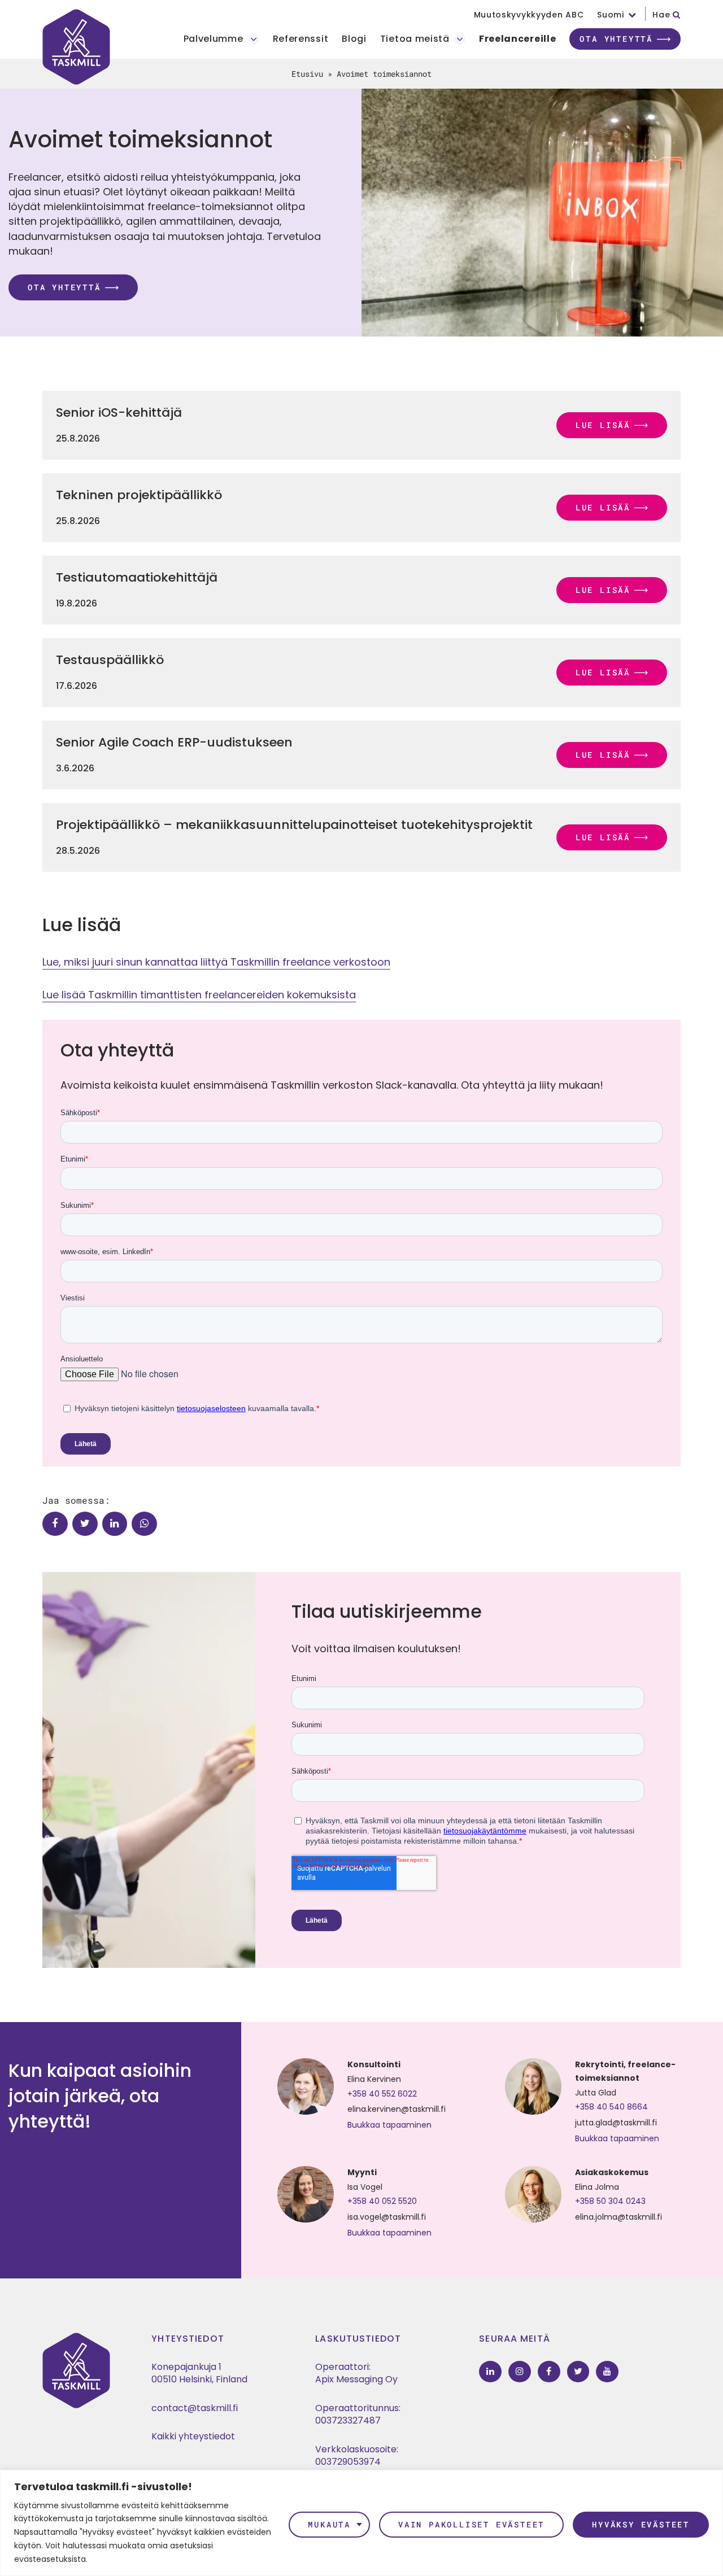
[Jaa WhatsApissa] (144, 1524)
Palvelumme (214, 39)
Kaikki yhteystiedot (193, 2436)
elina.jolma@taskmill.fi (619, 2217)
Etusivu (307, 74)
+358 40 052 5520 (382, 2201)
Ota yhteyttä (616, 39)
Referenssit (301, 39)
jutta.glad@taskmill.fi (616, 2123)
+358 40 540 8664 (611, 2107)
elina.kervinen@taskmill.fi (397, 2109)
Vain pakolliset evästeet (471, 2524)
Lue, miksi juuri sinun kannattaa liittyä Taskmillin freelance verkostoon (216, 962)
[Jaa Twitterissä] (85, 1524)
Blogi (354, 39)
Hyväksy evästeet (641, 2524)
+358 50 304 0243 (610, 2201)
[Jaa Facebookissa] (55, 1524)
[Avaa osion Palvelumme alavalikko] (254, 39)
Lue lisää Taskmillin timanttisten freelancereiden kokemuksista (199, 995)
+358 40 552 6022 (382, 2094)
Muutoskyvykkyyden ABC (529, 15)
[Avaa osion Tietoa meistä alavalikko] (460, 39)
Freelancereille (518, 39)
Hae (663, 15)
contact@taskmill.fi (195, 2408)
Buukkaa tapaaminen (389, 2125)
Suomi (611, 15)
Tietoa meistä (415, 39)
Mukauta (329, 2524)
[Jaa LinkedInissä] (115, 1524)
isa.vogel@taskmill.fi (387, 2217)
